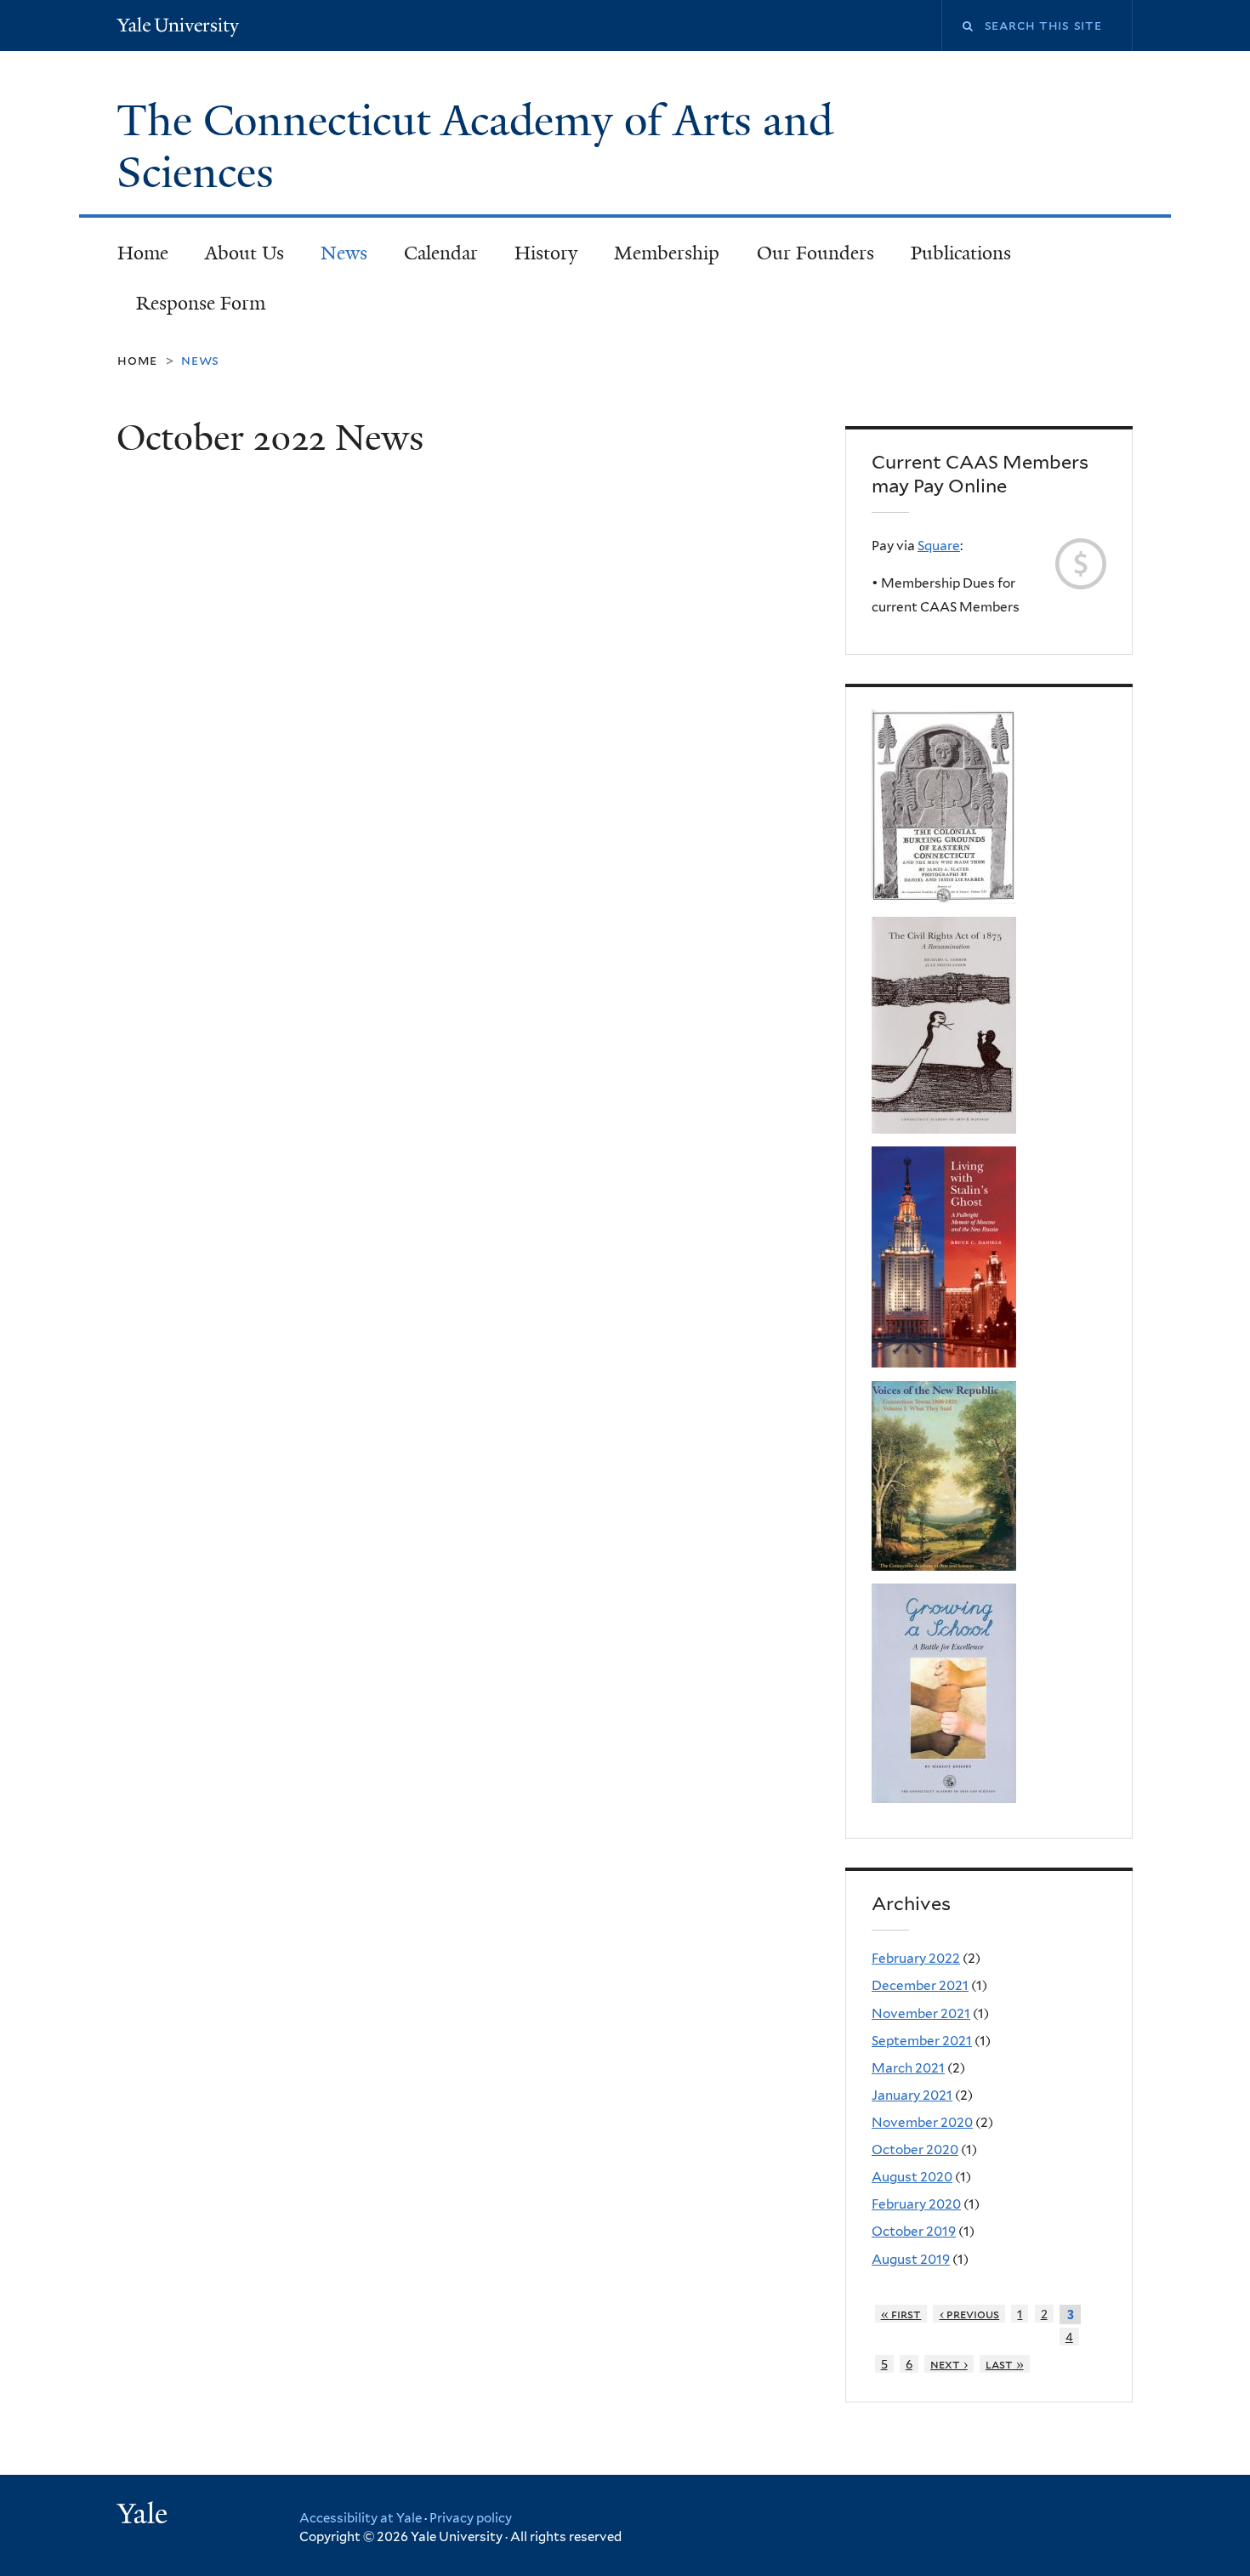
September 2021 (922, 2041)
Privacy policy (471, 2518)
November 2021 (921, 2013)
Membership (667, 253)
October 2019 (914, 2231)
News (344, 253)
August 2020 (912, 2177)
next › (949, 2364)
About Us (244, 253)
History (546, 253)
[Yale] (145, 2516)
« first (901, 2314)
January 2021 (912, 2095)
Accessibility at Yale (361, 2518)
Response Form (201, 303)
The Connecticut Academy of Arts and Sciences (475, 147)
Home (143, 253)
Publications (961, 253)
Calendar (441, 253)
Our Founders (815, 253)
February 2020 (916, 2204)
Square (939, 546)
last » (1005, 2364)
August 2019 (911, 2259)
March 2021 (908, 2068)
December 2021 (920, 1985)
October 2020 (915, 2150)
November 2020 (922, 2122)
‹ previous (970, 2314)
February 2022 (916, 1958)
